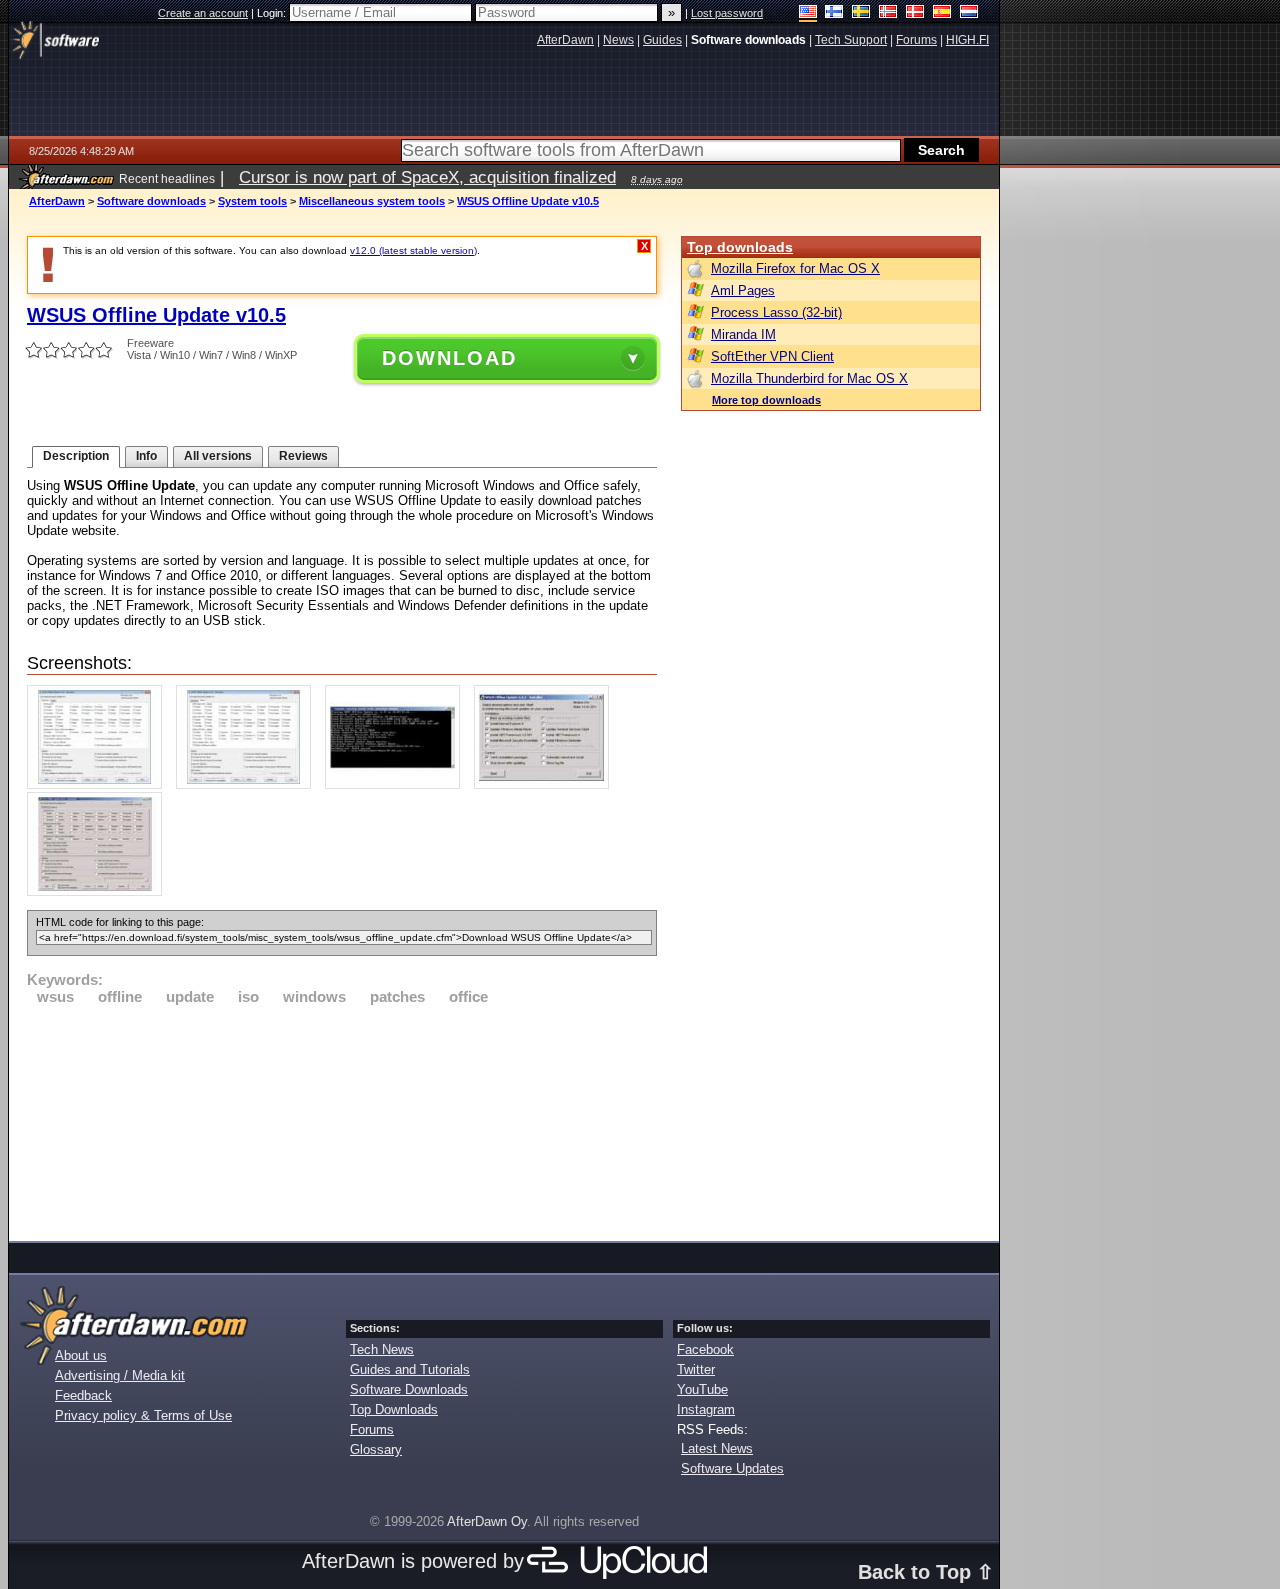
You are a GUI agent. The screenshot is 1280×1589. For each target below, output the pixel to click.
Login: (273, 13)
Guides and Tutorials (410, 1369)
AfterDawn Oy (487, 1521)
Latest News (717, 1448)
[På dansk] (915, 13)
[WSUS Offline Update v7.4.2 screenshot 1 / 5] (99, 784)
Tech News (382, 1349)
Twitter (696, 1369)
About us (81, 1355)
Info (146, 456)
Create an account (203, 13)
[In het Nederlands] (969, 13)
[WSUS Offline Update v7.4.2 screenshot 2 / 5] (248, 784)
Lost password (727, 13)
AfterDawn (57, 201)
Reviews (303, 456)
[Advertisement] (342, 1120)
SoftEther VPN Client (772, 356)
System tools (252, 201)
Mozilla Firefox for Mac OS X (795, 268)
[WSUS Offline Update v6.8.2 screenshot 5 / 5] (99, 891)
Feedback (83, 1395)
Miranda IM (743, 334)
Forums (372, 1429)
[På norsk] (888, 13)
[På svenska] (861, 13)
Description (76, 456)
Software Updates (732, 1468)
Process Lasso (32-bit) (776, 312)
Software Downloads (409, 1389)
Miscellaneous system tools (372, 201)
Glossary (376, 1449)
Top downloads (740, 247)
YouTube (702, 1389)
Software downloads (151, 201)
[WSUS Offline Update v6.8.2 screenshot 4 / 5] (546, 784)
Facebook (705, 1349)
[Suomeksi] (834, 13)
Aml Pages (743, 290)
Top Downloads (394, 1409)
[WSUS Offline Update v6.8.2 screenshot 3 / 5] (397, 784)
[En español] (942, 13)
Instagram (706, 1409)
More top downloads (766, 400)
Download (449, 358)
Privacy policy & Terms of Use (143, 1415)
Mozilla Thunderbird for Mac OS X (809, 378)
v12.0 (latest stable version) (413, 250)
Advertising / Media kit (120, 1375)
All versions (218, 456)
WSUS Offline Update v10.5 (528, 201)
